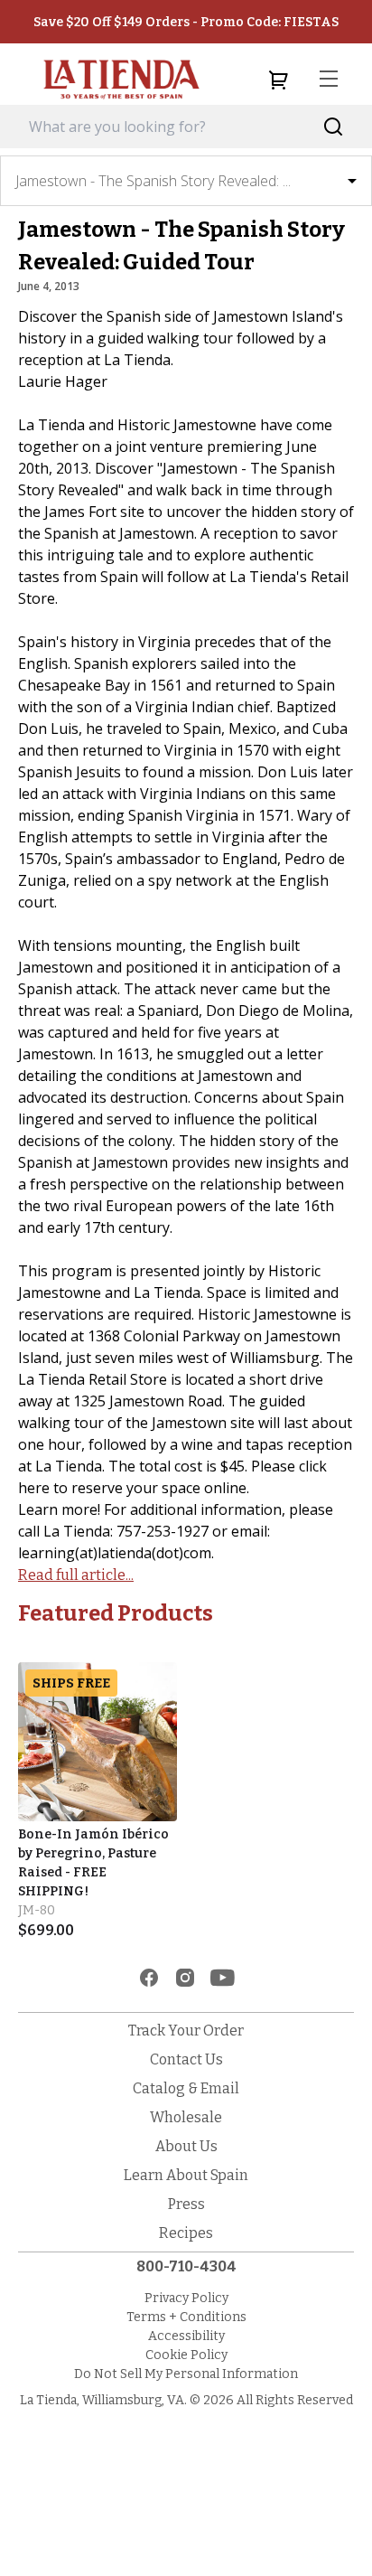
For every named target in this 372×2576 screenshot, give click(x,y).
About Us (186, 2146)
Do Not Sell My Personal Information (186, 2374)
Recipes (186, 2233)
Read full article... (76, 1575)
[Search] (334, 127)
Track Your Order (186, 2031)
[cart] (278, 80)
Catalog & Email (186, 2088)
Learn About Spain (186, 2175)
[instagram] (185, 1978)
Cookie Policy (186, 2355)
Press (186, 2204)
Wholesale (186, 2117)
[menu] (329, 80)
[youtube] (223, 1978)
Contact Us (186, 2059)
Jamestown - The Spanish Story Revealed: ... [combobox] (153, 181)
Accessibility (186, 2336)
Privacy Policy (186, 2298)
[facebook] (149, 1978)
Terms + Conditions (186, 2317)
